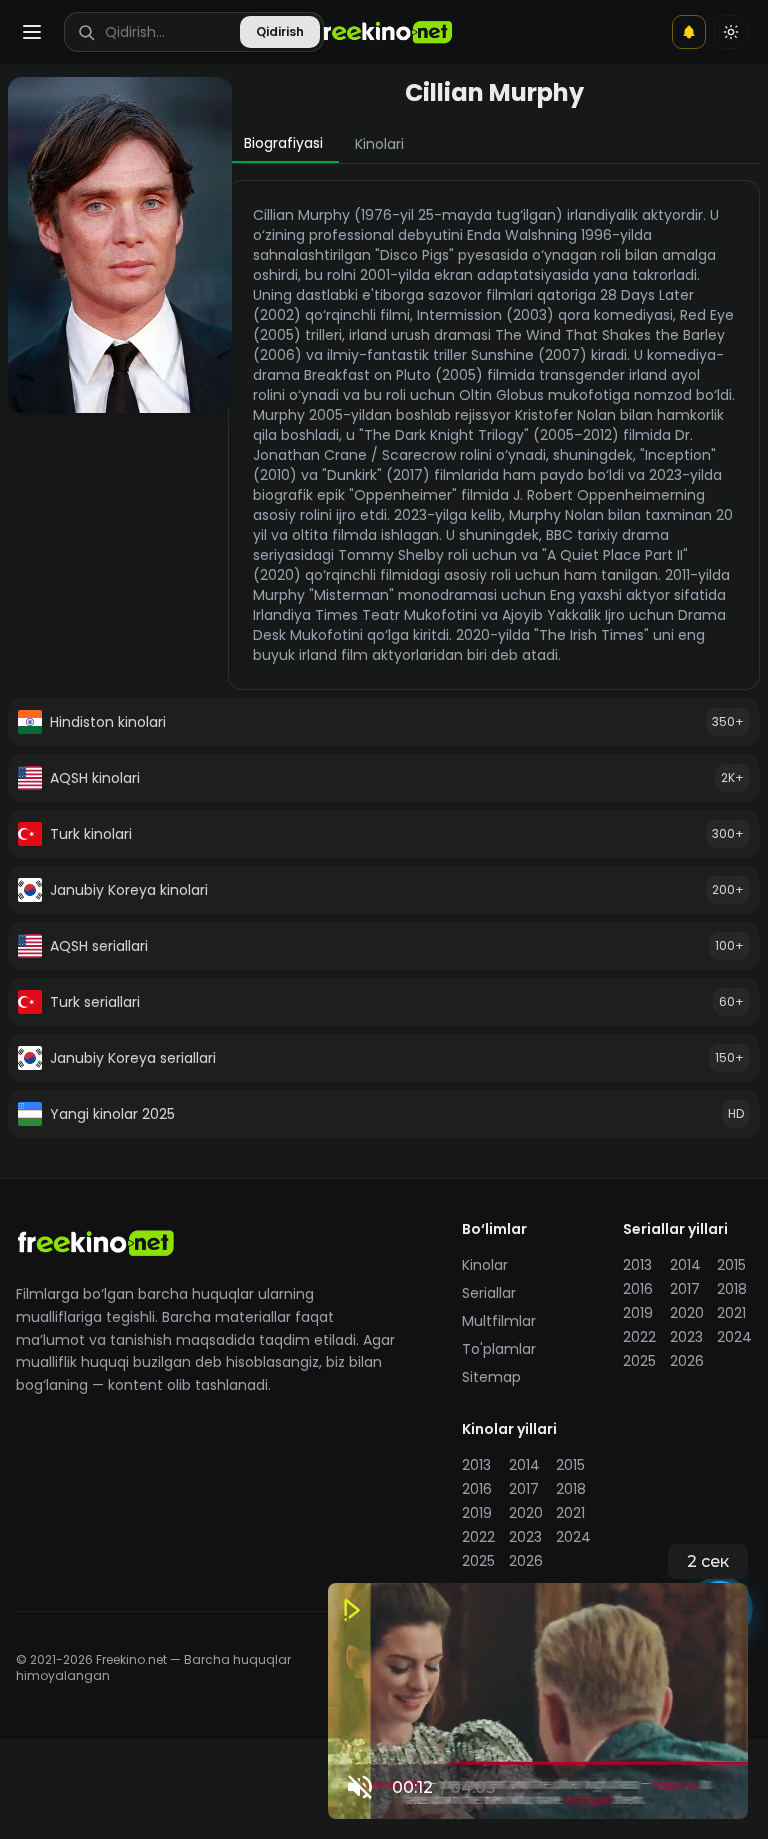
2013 (637, 1265)
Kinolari (379, 144)
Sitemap (491, 1377)
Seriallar (489, 1293)
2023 (686, 1337)
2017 (685, 1289)
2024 (734, 1337)
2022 (639, 1337)
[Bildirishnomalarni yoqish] (689, 32)
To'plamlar (499, 1349)
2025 (639, 1361)
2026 (687, 1361)
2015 (731, 1265)
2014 (685, 1265)
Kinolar (485, 1265)
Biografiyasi (283, 143)
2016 (638, 1289)
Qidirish (280, 31)
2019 (638, 1313)
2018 (732, 1289)
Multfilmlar (499, 1321)
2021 (731, 1313)
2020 (687, 1313)
